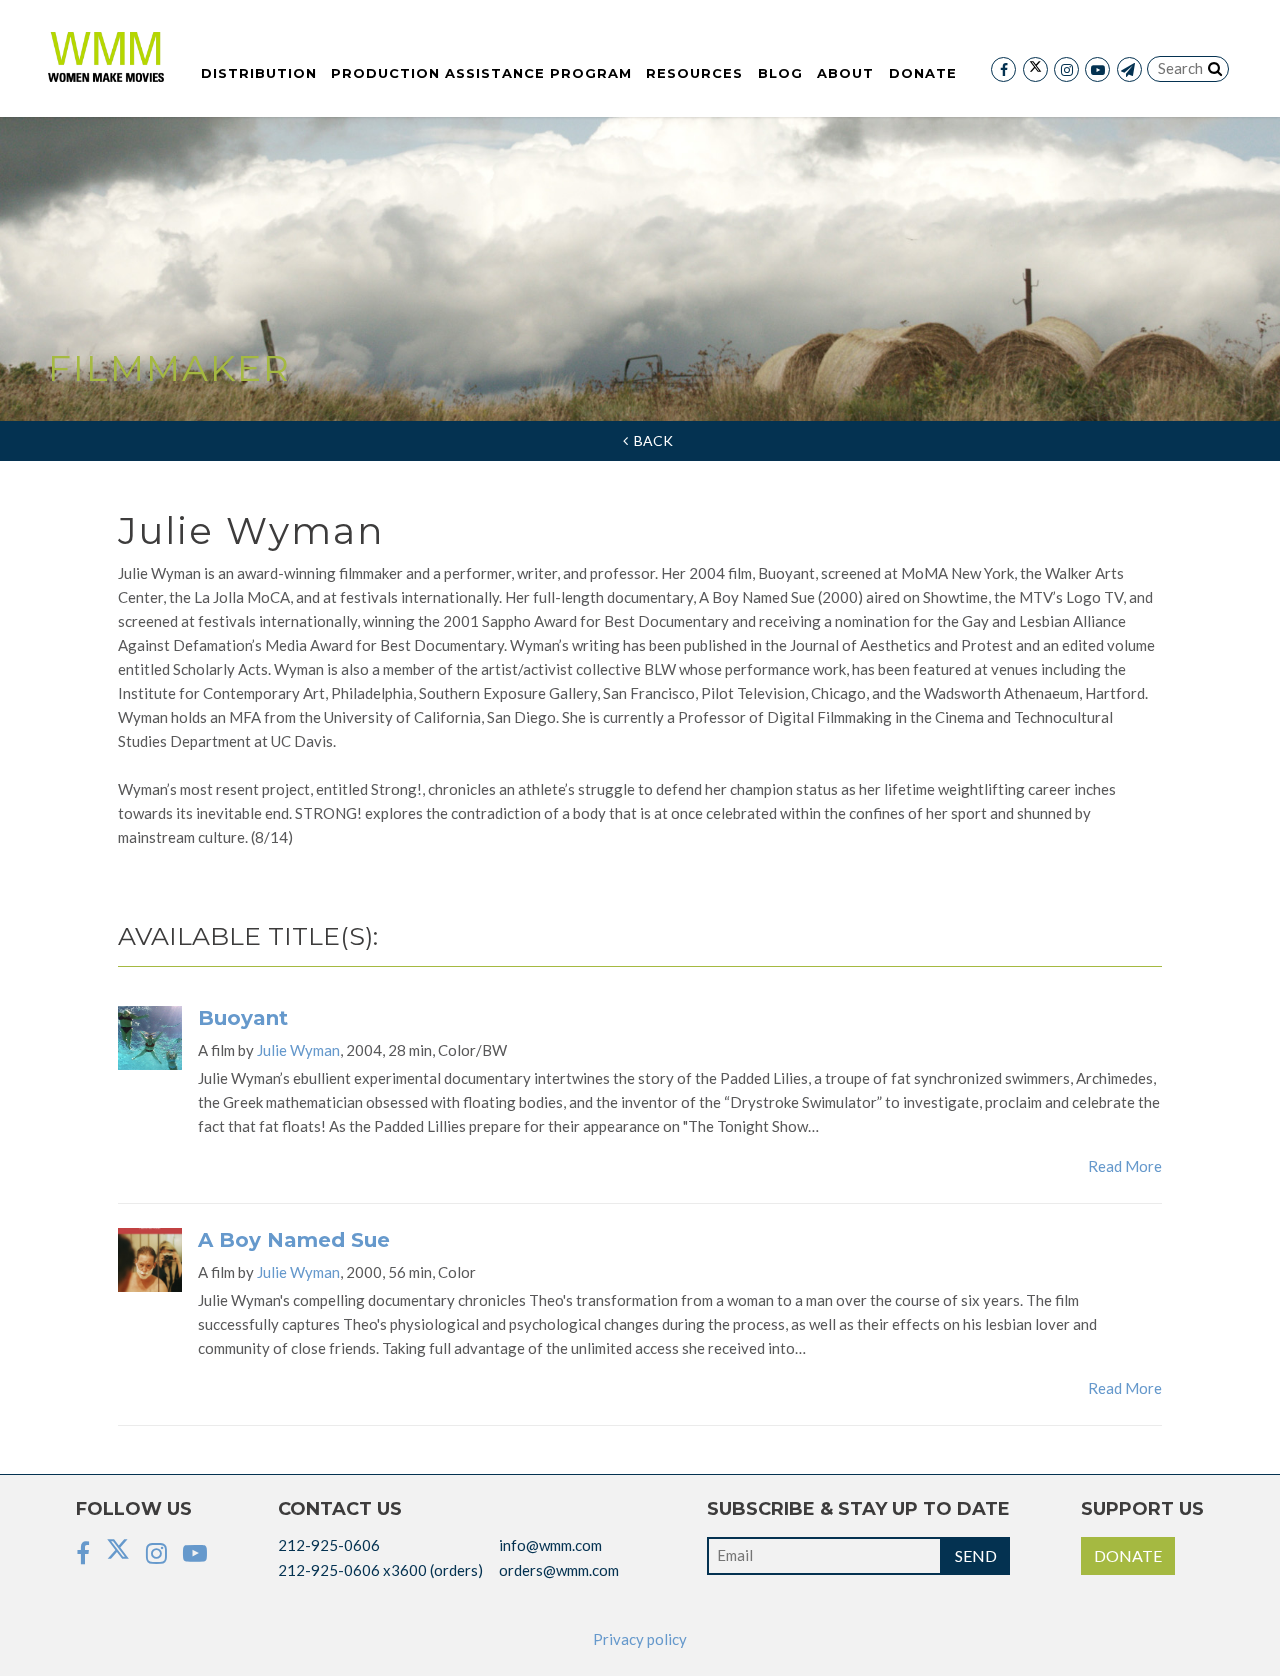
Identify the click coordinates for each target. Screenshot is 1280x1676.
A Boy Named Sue (294, 1240)
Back (650, 440)
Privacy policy (640, 1639)
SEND (976, 1555)
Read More (1125, 1166)
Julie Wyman (298, 1050)
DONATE (1128, 1555)
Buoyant (243, 1018)
